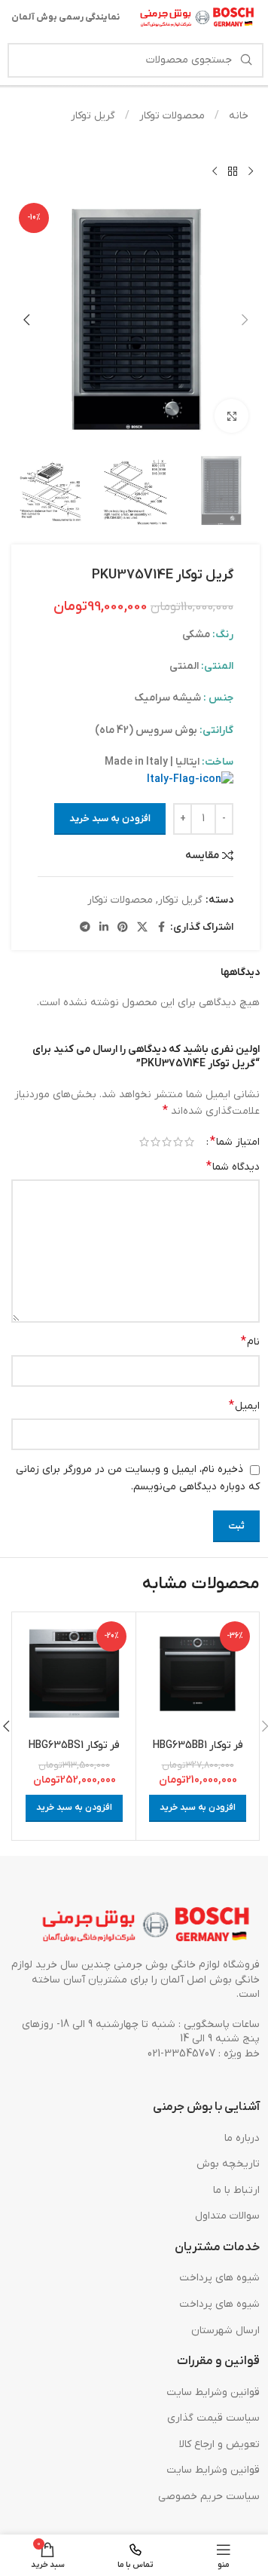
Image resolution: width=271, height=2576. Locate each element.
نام (250, 1342)
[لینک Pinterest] (123, 928)
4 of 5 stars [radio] (155, 1142)
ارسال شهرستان (225, 2331)
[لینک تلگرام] (85, 928)
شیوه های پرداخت (219, 2278)
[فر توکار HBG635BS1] (74, 1674)
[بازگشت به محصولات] (233, 171)
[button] (245, 320)
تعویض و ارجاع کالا (219, 2444)
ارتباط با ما (236, 2190)
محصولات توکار (171, 116)
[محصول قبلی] (251, 171)
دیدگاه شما (233, 1167)
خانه (237, 116)
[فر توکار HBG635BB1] (198, 1674)
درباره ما (242, 2138)
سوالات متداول (227, 2216)
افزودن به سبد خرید (110, 819)
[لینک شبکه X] (142, 928)
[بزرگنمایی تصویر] (231, 416)
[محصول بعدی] (215, 171)
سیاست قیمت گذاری (213, 2418)
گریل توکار (93, 116)
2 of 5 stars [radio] (178, 1142)
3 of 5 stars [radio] (167, 1142)
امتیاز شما (235, 1142)
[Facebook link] (161, 928)
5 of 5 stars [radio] (144, 1142)
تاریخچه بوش (228, 2164)
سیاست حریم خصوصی (209, 2496)
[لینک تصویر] (147, 1926)
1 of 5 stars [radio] (189, 1142)
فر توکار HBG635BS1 (74, 1745)
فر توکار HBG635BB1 (198, 1745)
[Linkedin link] (104, 928)
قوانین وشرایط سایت (213, 2392)
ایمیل (244, 1406)
